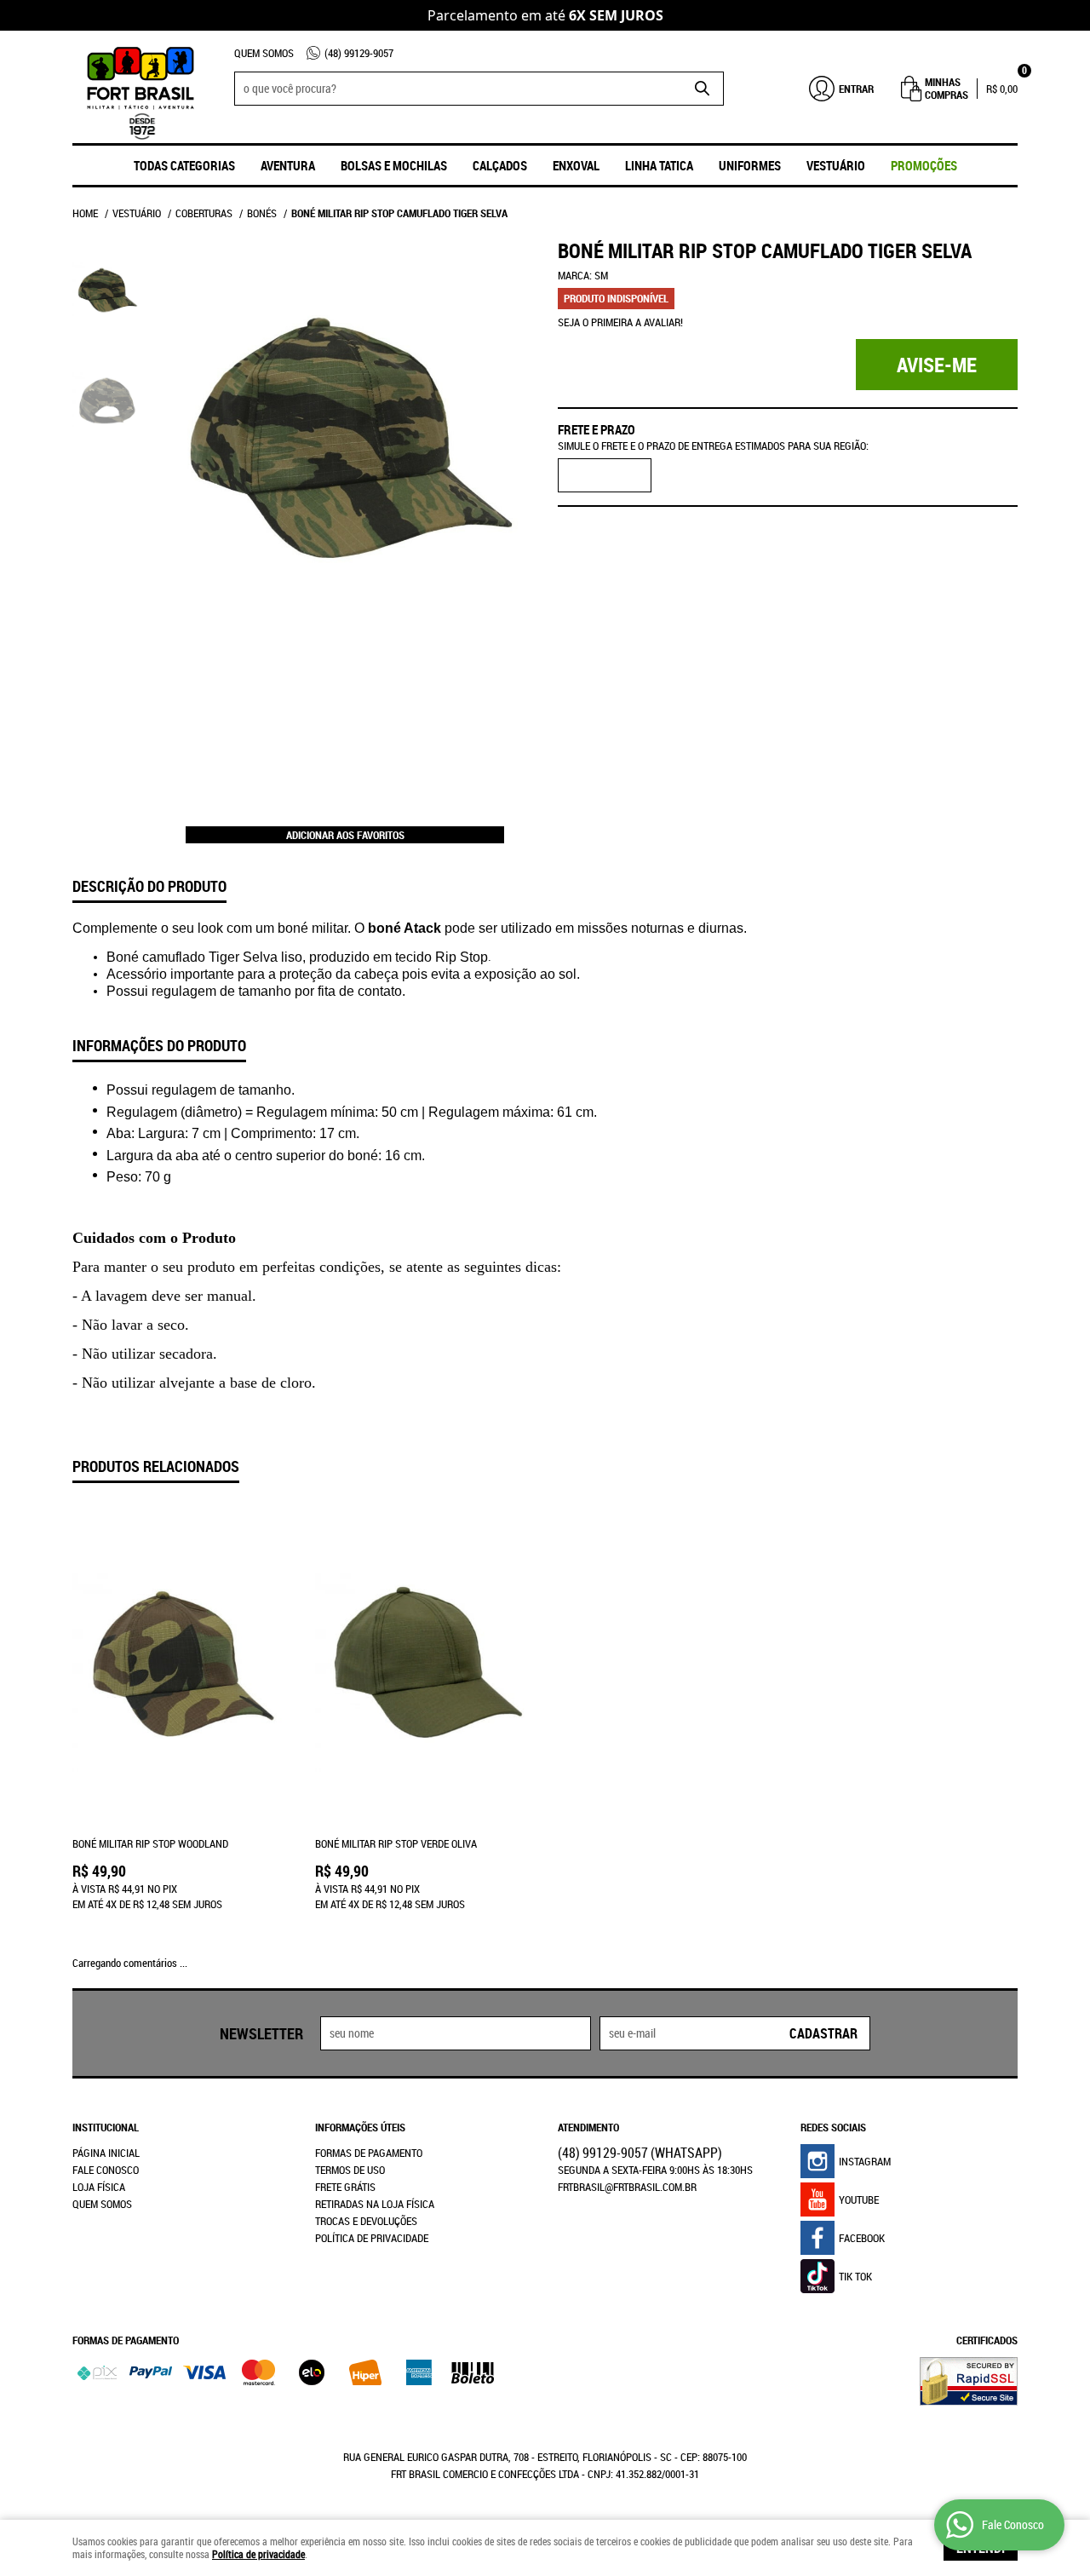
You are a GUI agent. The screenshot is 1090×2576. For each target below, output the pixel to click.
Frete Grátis (345, 2187)
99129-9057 (359, 53)
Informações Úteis (360, 2127)
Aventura (288, 165)
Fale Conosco (106, 2170)
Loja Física (99, 2187)
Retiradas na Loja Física (375, 2204)
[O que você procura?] (703, 89)
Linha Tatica (659, 165)
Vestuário (836, 165)
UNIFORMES (750, 165)
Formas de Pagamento (369, 2153)
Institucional (106, 2127)
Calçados (500, 165)
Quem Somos (264, 53)
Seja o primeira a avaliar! (620, 322)
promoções (924, 165)
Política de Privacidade (372, 2238)
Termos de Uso (350, 2170)
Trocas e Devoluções (366, 2221)
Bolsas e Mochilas (394, 165)
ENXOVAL (576, 165)
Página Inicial (106, 2153)
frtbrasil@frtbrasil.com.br (627, 2187)
